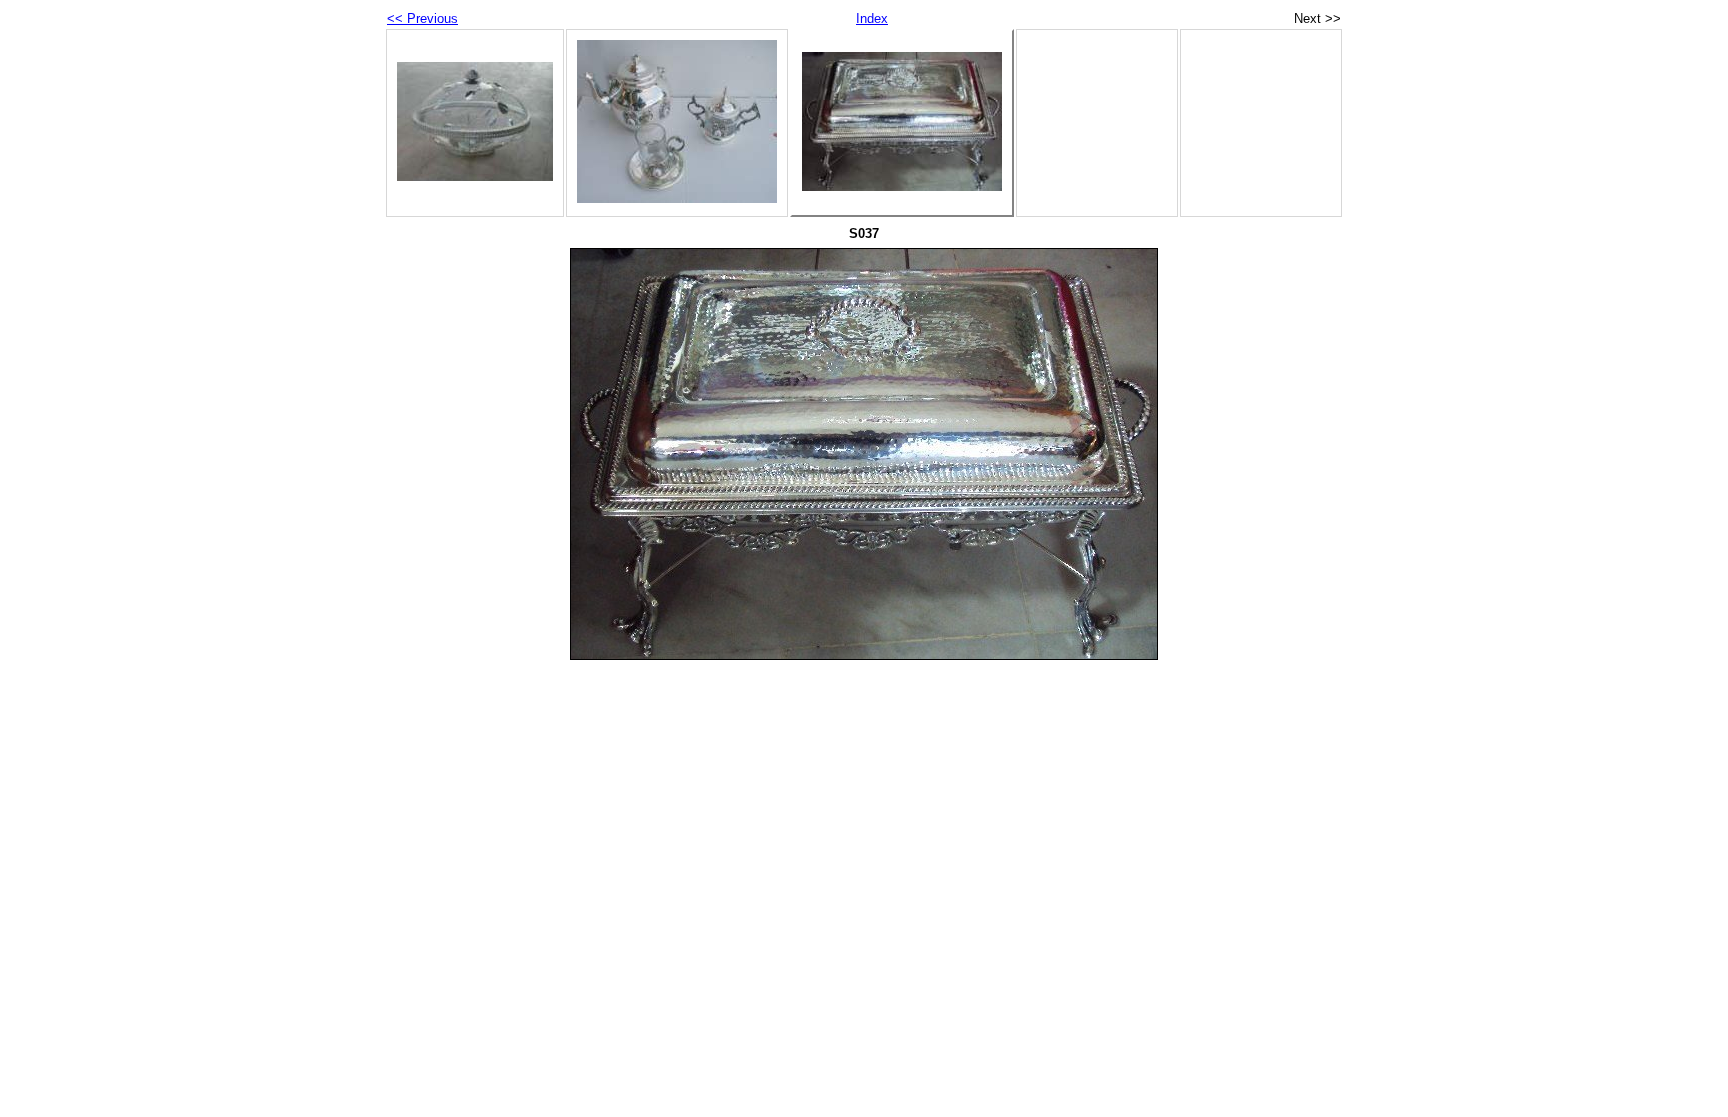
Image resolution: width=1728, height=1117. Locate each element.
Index (872, 18)
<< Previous (422, 18)
